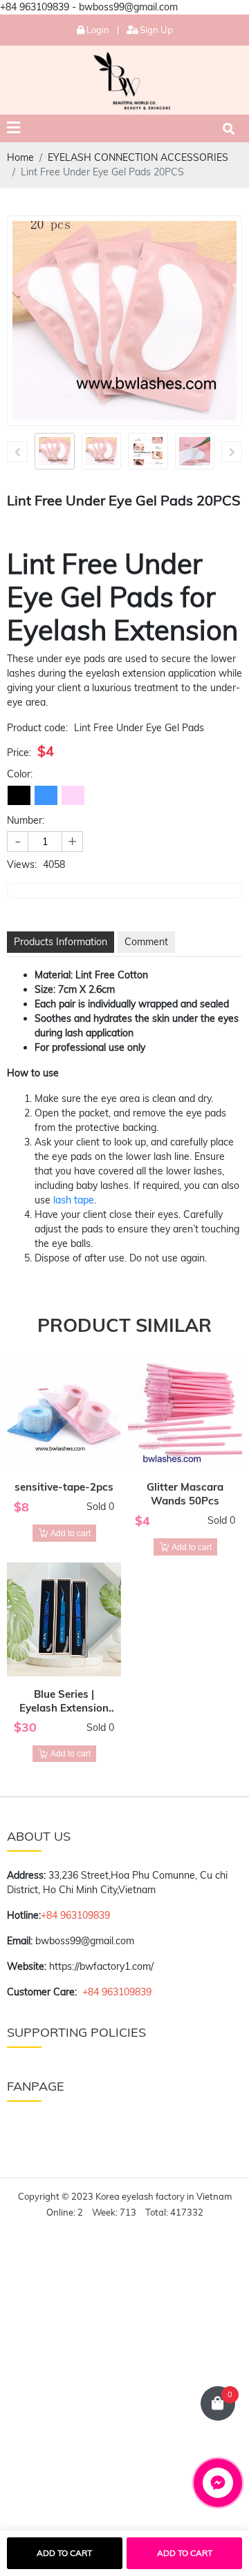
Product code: (37, 728)
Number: (26, 820)
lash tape (74, 1200)
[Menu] (13, 128)
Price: (19, 753)
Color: (20, 774)
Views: (22, 864)
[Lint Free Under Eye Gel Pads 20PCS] (55, 451)
